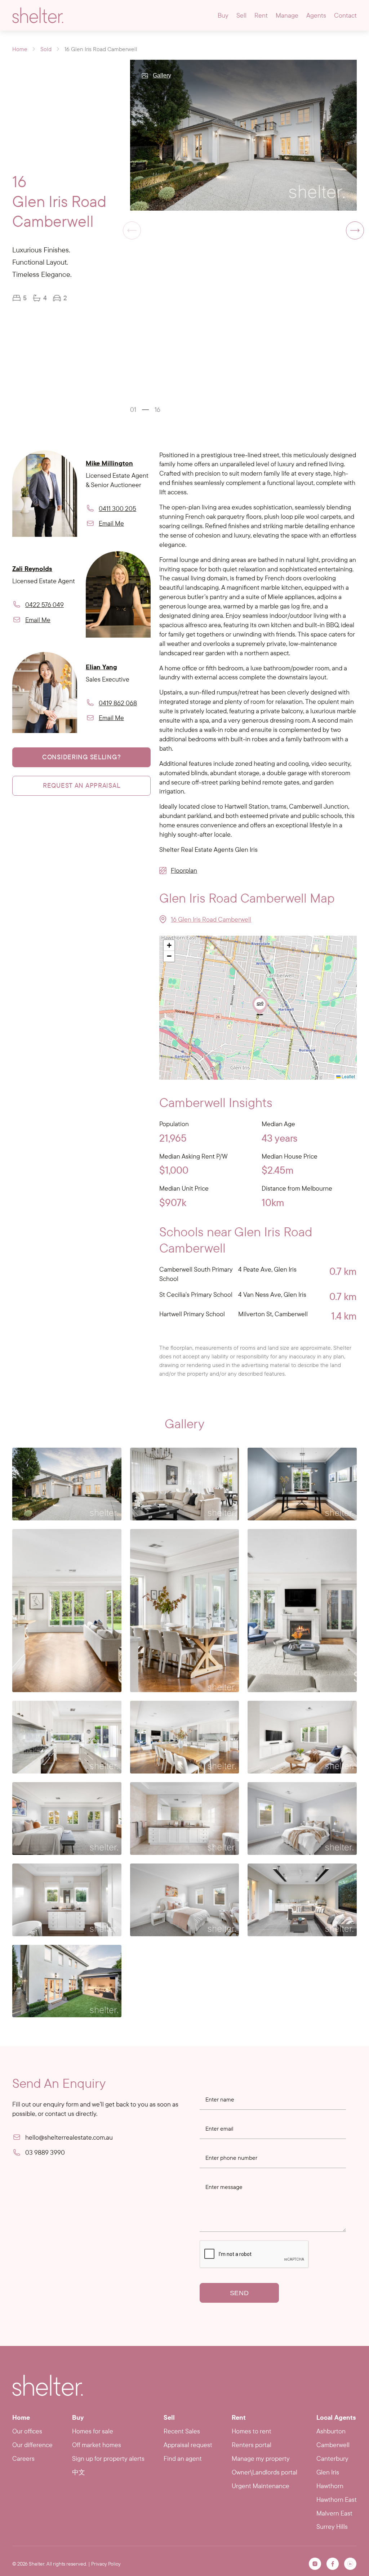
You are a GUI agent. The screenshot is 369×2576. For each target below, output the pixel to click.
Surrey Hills (332, 2526)
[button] (355, 230)
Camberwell (333, 2445)
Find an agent (183, 2458)
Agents (316, 15)
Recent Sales (182, 2431)
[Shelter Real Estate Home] (48, 2385)
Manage (287, 15)
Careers (23, 2458)
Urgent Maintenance (261, 2486)
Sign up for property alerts (108, 2458)
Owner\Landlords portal (264, 2472)
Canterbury (332, 2458)
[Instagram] (315, 2564)
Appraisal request (188, 2445)
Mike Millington (109, 463)
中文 (79, 2472)
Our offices (27, 2431)
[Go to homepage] (38, 15)
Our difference (32, 2445)
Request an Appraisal (81, 785)
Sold (46, 49)
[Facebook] (333, 2564)
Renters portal (252, 2445)
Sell (241, 15)
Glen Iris (328, 2472)
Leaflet (348, 1076)
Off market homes (97, 2445)
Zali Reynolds (32, 569)
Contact (345, 15)
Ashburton (331, 2431)
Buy (223, 15)
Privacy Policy (106, 2564)
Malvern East (334, 2513)
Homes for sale (93, 2431)
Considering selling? (81, 757)
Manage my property (261, 2458)
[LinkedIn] (350, 2564)
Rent (261, 15)
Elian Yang (101, 667)
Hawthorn (330, 2486)
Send (239, 2293)
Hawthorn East (337, 2499)
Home (20, 49)
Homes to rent (252, 2431)
